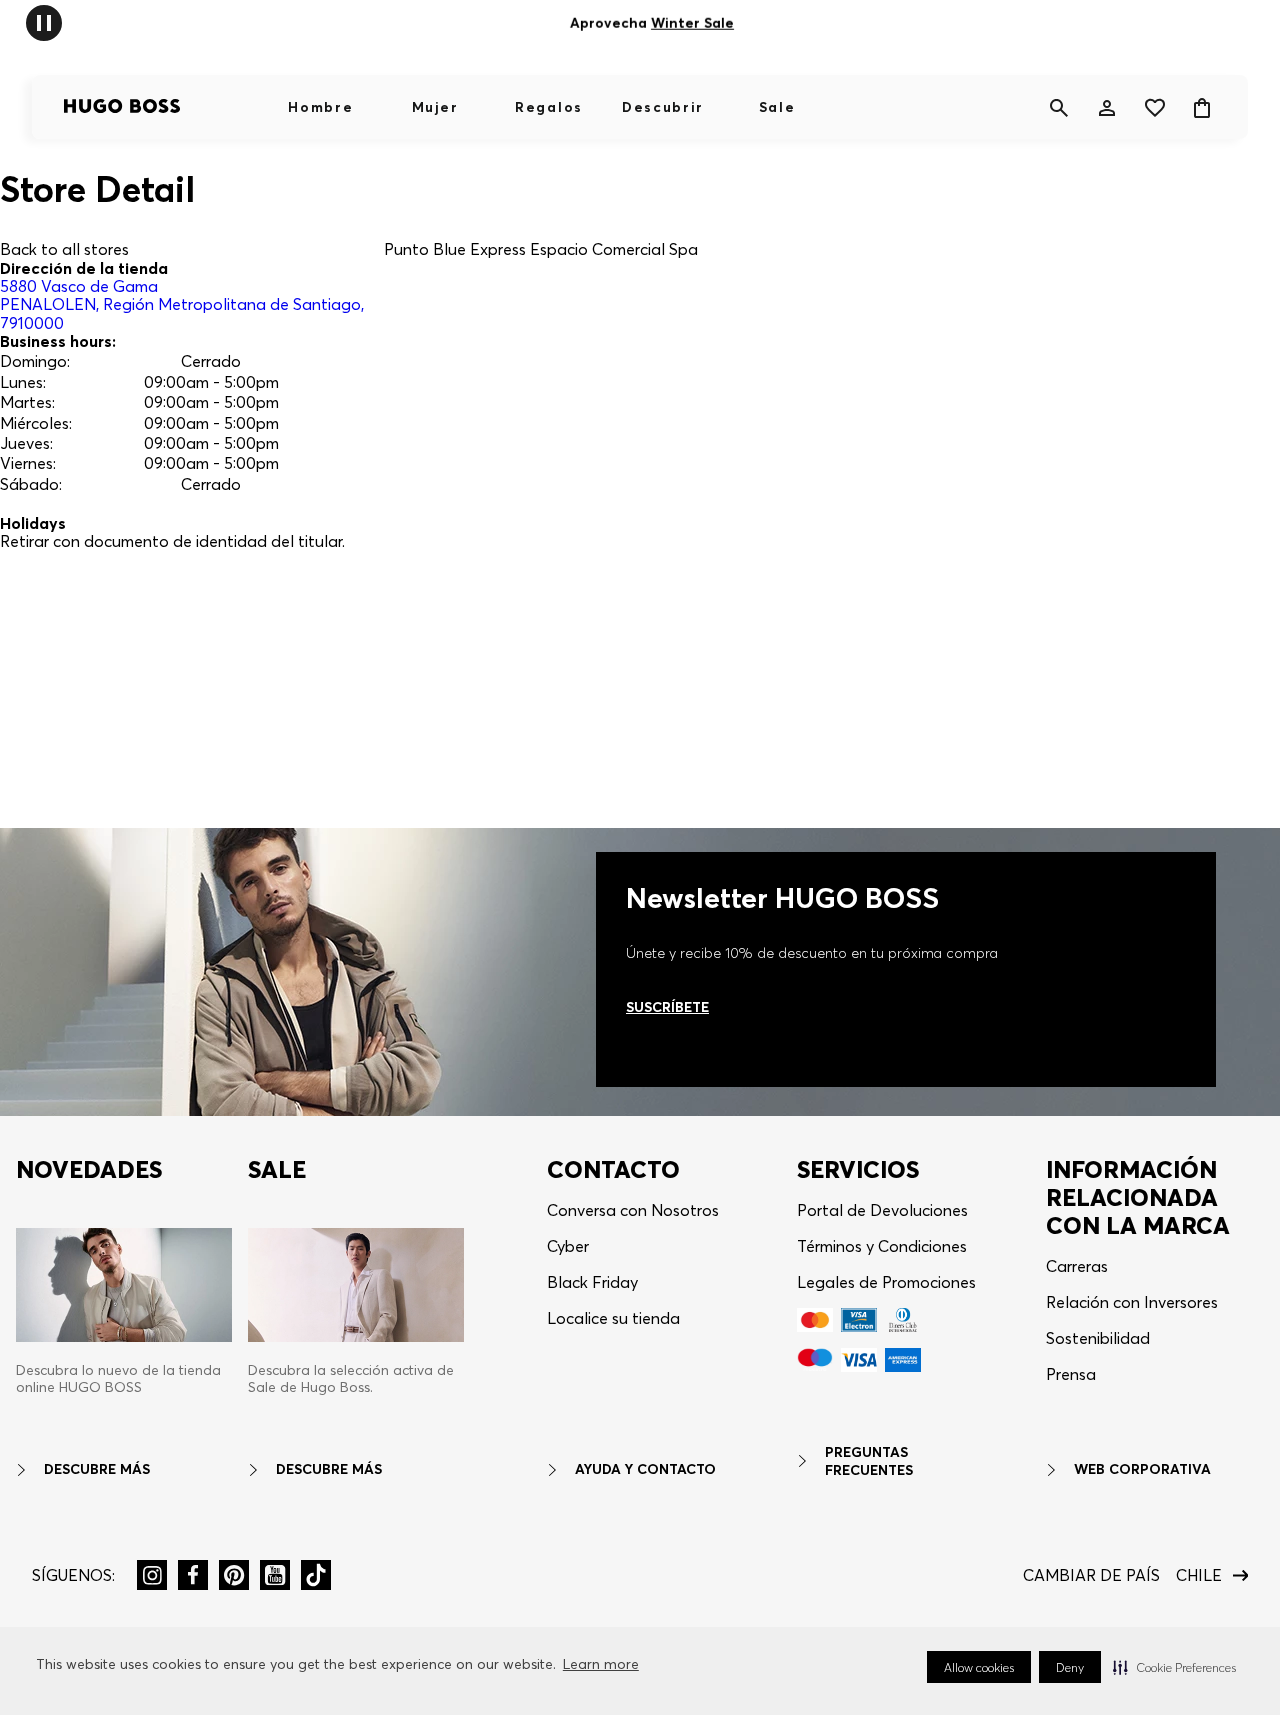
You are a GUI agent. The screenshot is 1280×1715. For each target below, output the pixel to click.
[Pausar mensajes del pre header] (44, 21)
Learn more (601, 1664)
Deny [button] (1070, 1667)
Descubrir (663, 107)
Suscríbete (667, 1007)
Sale (777, 107)
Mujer (435, 107)
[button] (1174, 1667)
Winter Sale (692, 23)
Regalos (549, 107)
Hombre (320, 107)
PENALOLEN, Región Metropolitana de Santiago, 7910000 (182, 304)
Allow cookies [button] (979, 1667)
